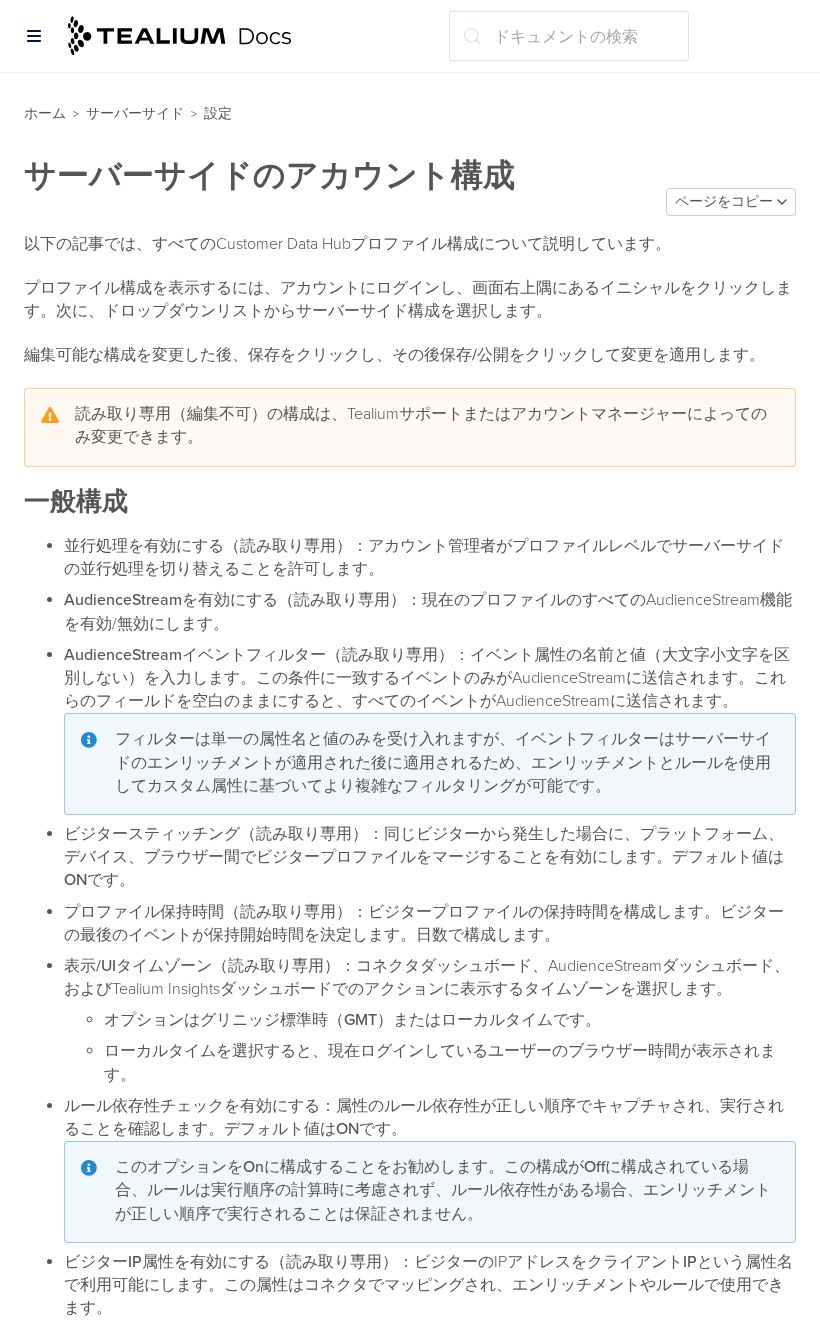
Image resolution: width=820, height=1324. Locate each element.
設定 (218, 113)
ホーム (45, 113)
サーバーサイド (135, 113)
